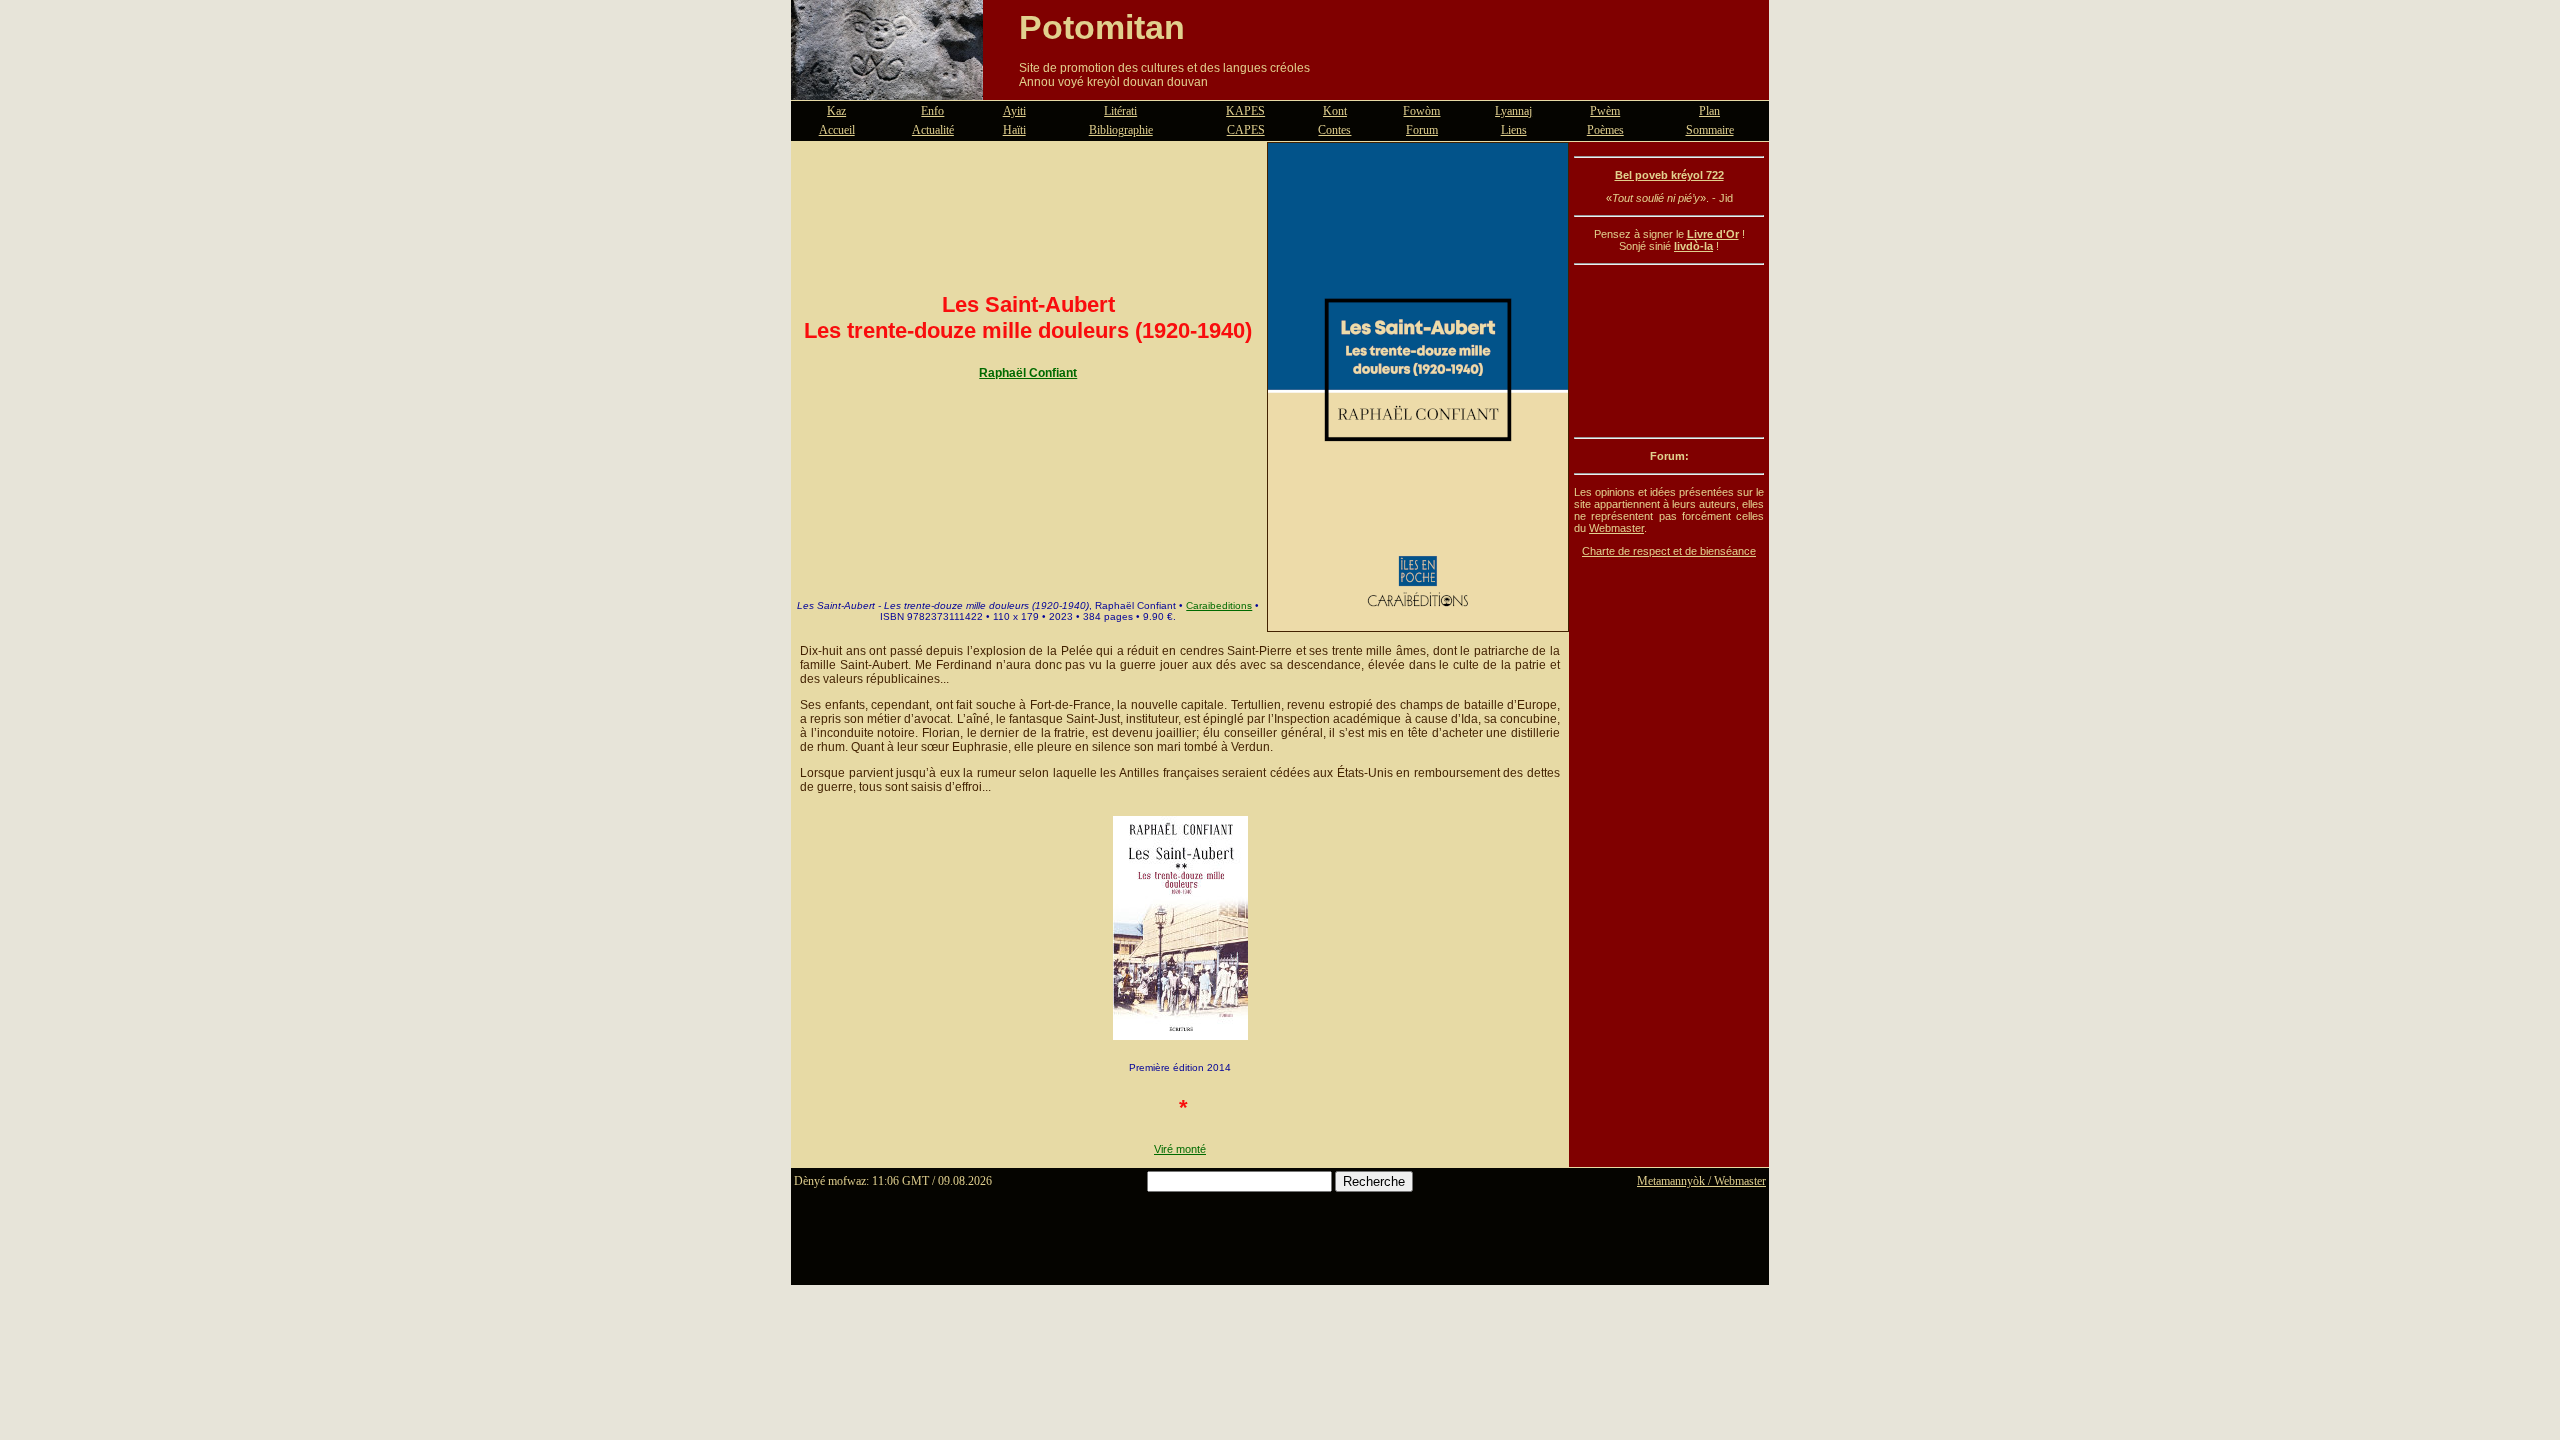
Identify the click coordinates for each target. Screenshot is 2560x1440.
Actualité (933, 130)
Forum (1422, 130)
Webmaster (1616, 528)
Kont (1335, 111)
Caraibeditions (1219, 605)
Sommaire (1710, 130)
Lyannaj (1513, 111)
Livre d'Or (1713, 234)
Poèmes (1605, 130)
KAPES (1245, 111)
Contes (1334, 130)
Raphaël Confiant (1028, 373)
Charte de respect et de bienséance (1669, 551)
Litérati (1120, 111)
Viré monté (1180, 1149)
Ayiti (1014, 111)
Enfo (932, 111)
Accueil (837, 130)
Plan (1709, 111)
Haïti (1014, 130)
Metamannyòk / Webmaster (1701, 1181)
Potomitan (1102, 27)
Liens (1514, 130)
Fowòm (1421, 111)
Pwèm (1605, 111)
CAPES (1246, 130)
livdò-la (1693, 246)
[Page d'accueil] (887, 88)
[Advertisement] (1669, 351)
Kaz (836, 111)
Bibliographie (1121, 130)
